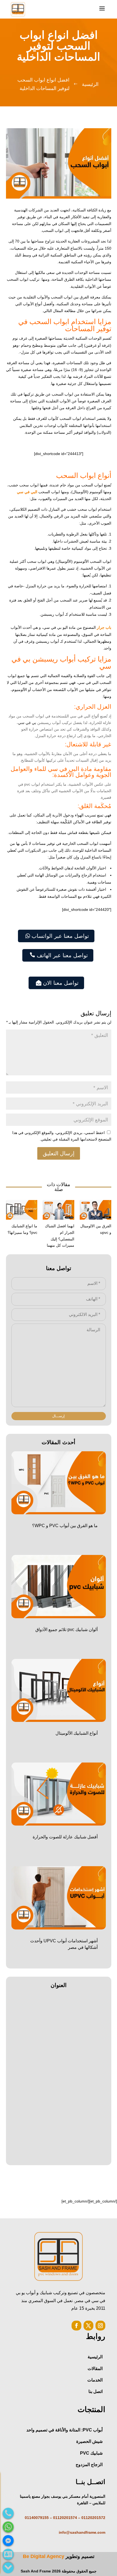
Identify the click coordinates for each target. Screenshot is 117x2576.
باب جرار (104, 627)
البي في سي (28, 492)
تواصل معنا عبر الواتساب (57, 936)
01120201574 (65, 2518)
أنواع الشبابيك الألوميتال (77, 1733)
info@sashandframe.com (82, 2532)
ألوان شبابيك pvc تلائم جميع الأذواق (66, 1630)
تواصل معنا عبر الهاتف (59, 955)
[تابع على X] (88, 2326)
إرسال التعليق (59, 1153)
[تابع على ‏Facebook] (76, 2326)
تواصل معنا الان (57, 983)
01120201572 (93, 2518)
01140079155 (37, 2518)
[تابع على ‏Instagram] (100, 2326)
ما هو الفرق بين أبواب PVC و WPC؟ (65, 1526)
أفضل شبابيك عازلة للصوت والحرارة (65, 1837)
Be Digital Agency (44, 2556)
